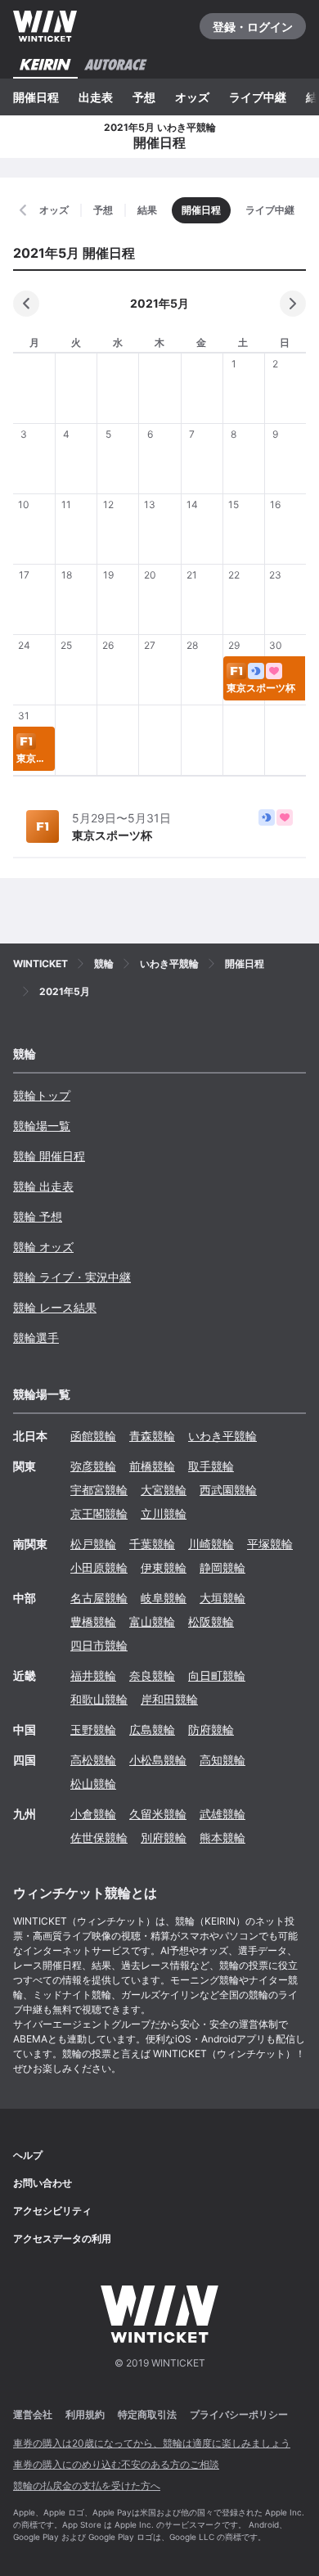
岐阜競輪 (164, 1598)
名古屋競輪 (99, 1598)
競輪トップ (42, 1095)
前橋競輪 (152, 1466)
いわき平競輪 (222, 1436)
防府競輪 (211, 1729)
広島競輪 (152, 1729)
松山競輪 (93, 1783)
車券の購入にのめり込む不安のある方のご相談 (116, 2464)
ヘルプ (28, 2155)
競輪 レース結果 (55, 1307)
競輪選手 (36, 1338)
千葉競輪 (152, 1544)
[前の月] (26, 304)
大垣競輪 (222, 1598)
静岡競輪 (222, 1567)
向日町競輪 (217, 1675)
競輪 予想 (38, 1216)
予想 (144, 97)
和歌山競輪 (99, 1699)
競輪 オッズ (43, 1247)
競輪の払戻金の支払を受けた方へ (87, 2486)
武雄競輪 (222, 1814)
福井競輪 (93, 1675)
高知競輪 (222, 1760)
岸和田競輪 (169, 1699)
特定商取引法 (147, 2414)
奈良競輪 (152, 1675)
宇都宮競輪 (99, 1490)
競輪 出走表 (43, 1186)
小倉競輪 (93, 1814)
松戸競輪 (93, 1544)
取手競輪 (211, 1466)
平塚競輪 (270, 1544)
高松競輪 (93, 1760)
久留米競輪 (158, 1814)
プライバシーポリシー (239, 2414)
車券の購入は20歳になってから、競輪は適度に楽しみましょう (152, 2443)
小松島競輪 (158, 1760)
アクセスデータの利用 (62, 2238)
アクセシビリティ (52, 2211)
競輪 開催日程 (49, 1156)
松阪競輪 (211, 1621)
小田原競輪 (99, 1567)
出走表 (96, 97)
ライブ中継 (258, 97)
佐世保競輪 (99, 1837)
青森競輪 (152, 1436)
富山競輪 (152, 1621)
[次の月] (293, 304)
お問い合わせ (43, 2183)
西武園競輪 (228, 1490)
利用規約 (85, 2414)
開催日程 (36, 97)
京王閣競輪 (99, 1513)
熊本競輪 (222, 1837)
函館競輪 (93, 1436)
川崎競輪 (211, 1544)
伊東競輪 (164, 1567)
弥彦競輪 (93, 1466)
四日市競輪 (99, 1645)
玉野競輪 (93, 1729)
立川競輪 (164, 1513)
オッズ (192, 97)
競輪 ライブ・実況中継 (72, 1277)
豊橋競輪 (93, 1621)
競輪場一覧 (42, 1126)
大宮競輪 (164, 1490)
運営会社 (33, 2414)
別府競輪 (164, 1837)
